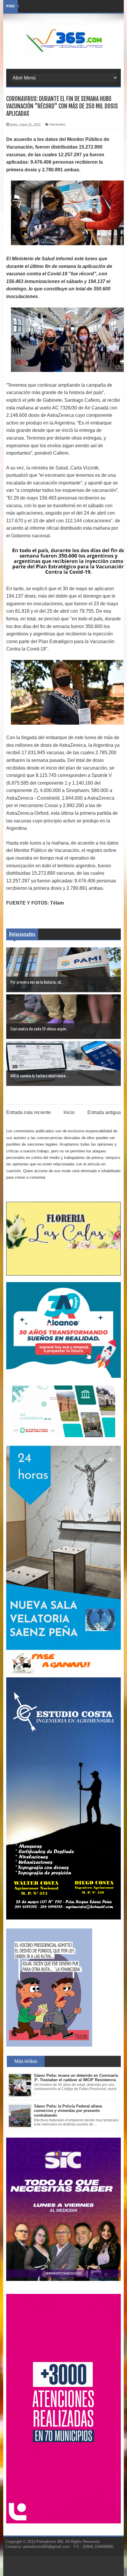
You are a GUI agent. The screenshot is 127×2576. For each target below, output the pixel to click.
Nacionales (58, 124)
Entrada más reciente (29, 1112)
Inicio (69, 1112)
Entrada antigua (104, 1112)
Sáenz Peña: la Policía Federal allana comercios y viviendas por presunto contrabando (68, 2111)
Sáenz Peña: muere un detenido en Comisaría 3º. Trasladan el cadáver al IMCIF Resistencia (76, 2078)
